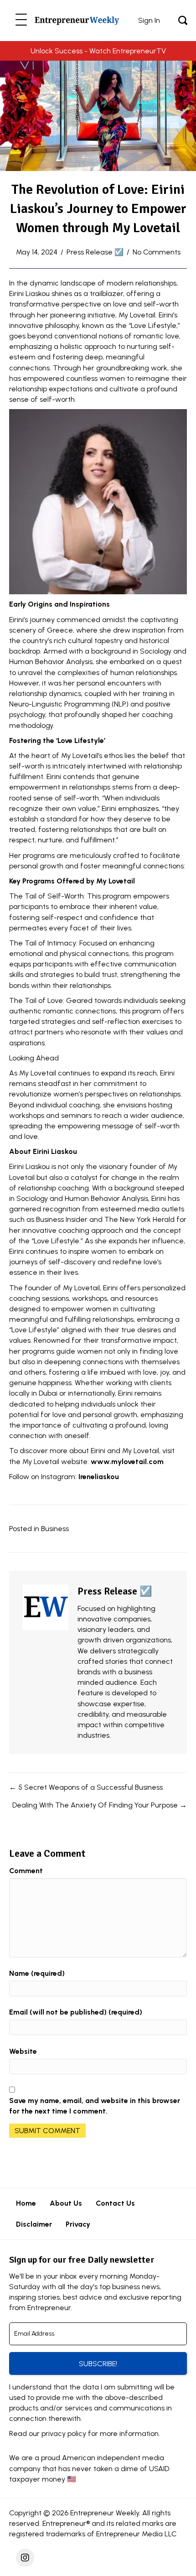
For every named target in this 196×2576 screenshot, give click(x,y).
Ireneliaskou (99, 1477)
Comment (26, 1871)
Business (55, 1529)
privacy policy (64, 2433)
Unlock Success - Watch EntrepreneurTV (98, 51)
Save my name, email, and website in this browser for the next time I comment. (95, 2106)
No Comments (157, 252)
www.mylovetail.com (127, 1462)
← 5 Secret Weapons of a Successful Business (86, 1787)
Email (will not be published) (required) (76, 2012)
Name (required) (37, 1973)
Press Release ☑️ (95, 252)
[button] (21, 20)
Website (23, 2051)
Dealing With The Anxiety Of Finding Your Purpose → (100, 1805)
